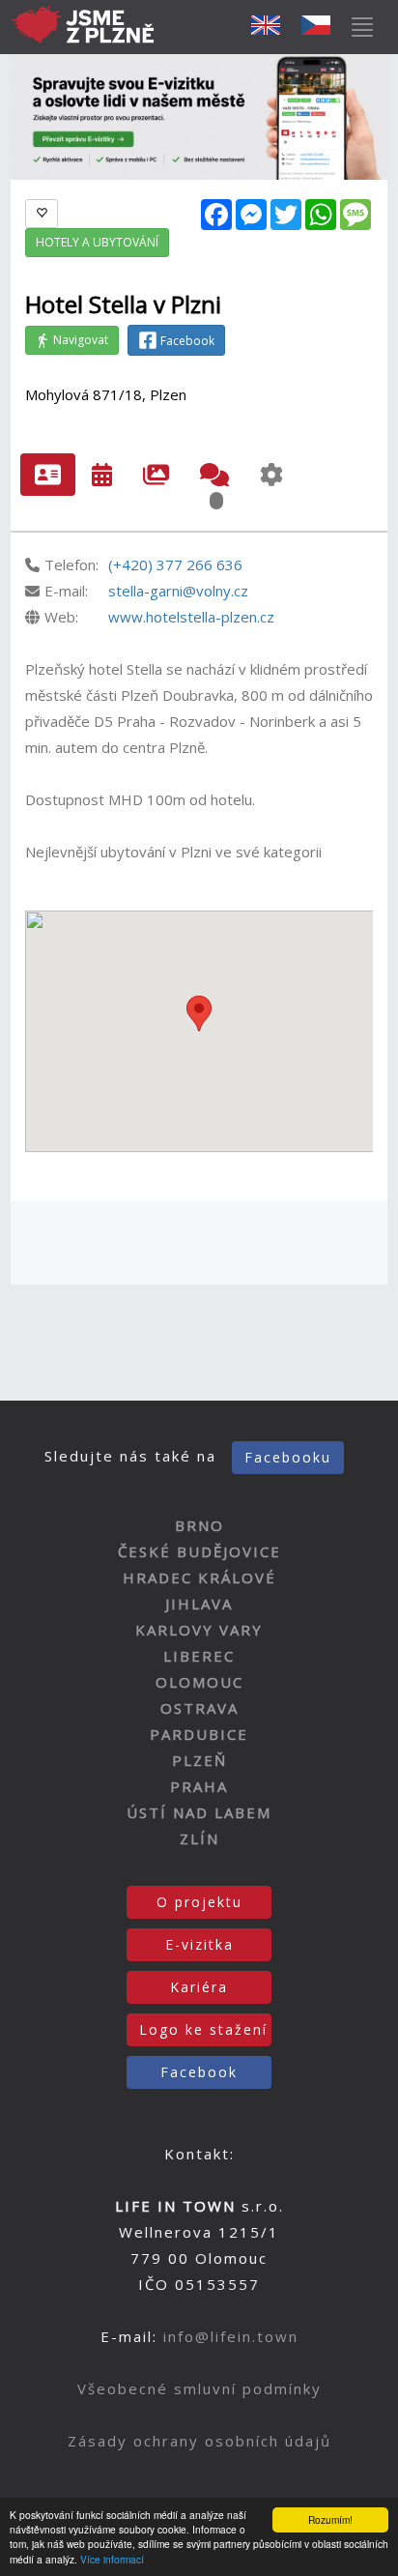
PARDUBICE (199, 1734)
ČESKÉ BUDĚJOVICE (199, 1551)
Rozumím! (330, 2519)
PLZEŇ (199, 1760)
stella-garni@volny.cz (178, 591)
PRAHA (199, 1786)
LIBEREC (199, 1656)
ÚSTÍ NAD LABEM (199, 1812)
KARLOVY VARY (199, 1630)
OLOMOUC (199, 1682)
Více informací (112, 2559)
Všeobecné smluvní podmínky (199, 2388)
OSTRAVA (199, 1708)
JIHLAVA (199, 1604)
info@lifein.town (231, 2336)
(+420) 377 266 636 (175, 564)
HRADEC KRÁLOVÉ (199, 1577)
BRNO (199, 1525)
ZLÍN (199, 1838)
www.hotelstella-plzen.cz (191, 617)
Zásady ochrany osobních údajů (199, 2441)
